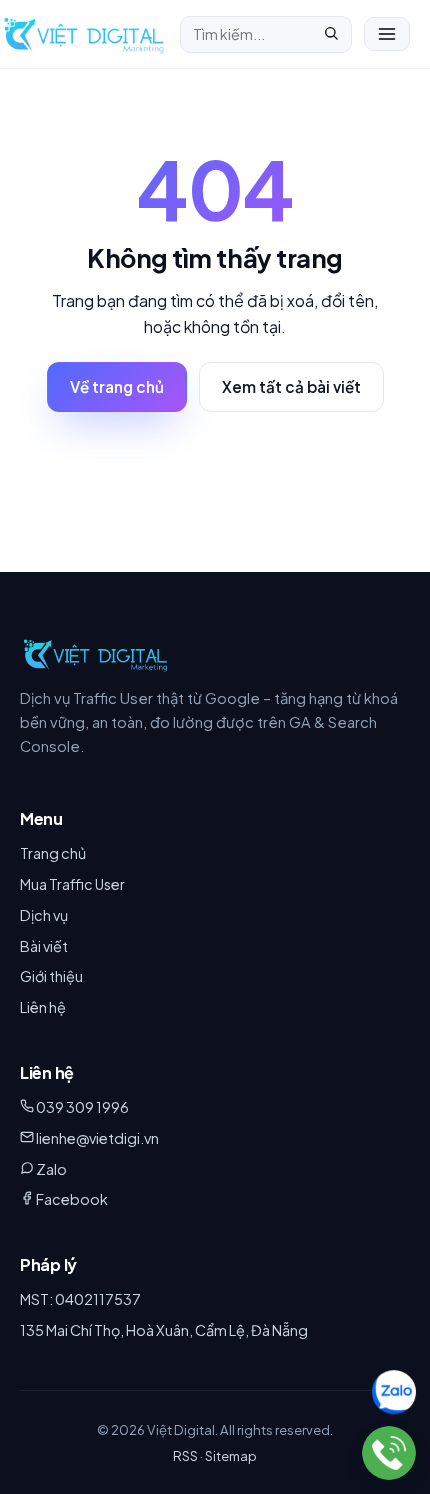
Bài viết (44, 946)
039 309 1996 (82, 1107)
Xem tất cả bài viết (291, 386)
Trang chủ (53, 853)
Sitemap (231, 1455)
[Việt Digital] (95, 654)
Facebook (72, 1199)
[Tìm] (331, 34)
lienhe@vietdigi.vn (97, 1138)
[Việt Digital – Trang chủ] (84, 34)
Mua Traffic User (72, 884)
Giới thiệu (51, 976)
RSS (185, 1455)
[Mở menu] (387, 34)
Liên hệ (43, 1007)
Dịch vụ (44, 915)
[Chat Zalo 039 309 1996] (394, 1393)
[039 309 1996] (389, 1453)
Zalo (51, 1169)
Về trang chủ (117, 386)
